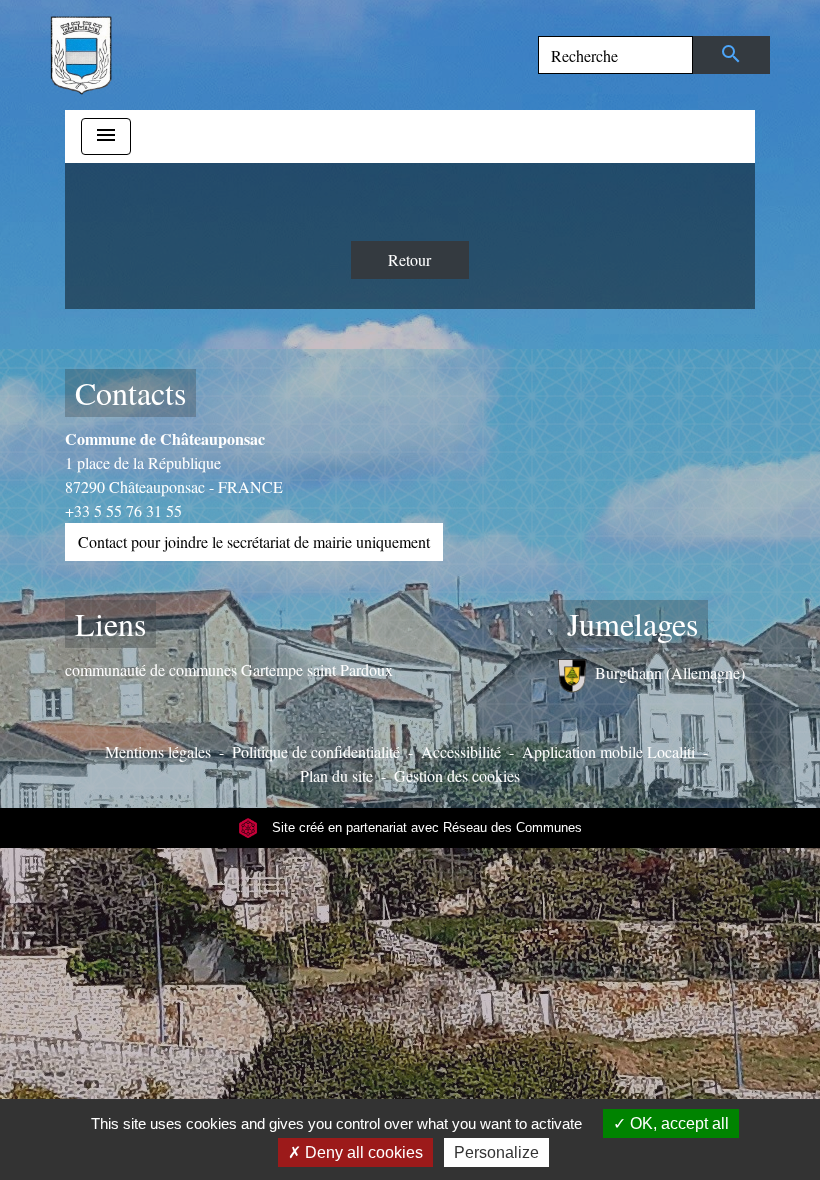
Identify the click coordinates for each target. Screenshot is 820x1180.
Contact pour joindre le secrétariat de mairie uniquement (254, 541)
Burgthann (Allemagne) (670, 672)
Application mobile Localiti (608, 751)
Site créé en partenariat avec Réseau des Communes (425, 827)
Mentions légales (158, 751)
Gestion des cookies (457, 775)
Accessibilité (461, 751)
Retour (409, 259)
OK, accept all (677, 1123)
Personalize (496, 1152)
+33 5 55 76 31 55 (123, 510)
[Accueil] (81, 55)
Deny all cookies (362, 1152)
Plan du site (336, 775)
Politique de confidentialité (316, 751)
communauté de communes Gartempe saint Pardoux (229, 669)
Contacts (130, 392)
